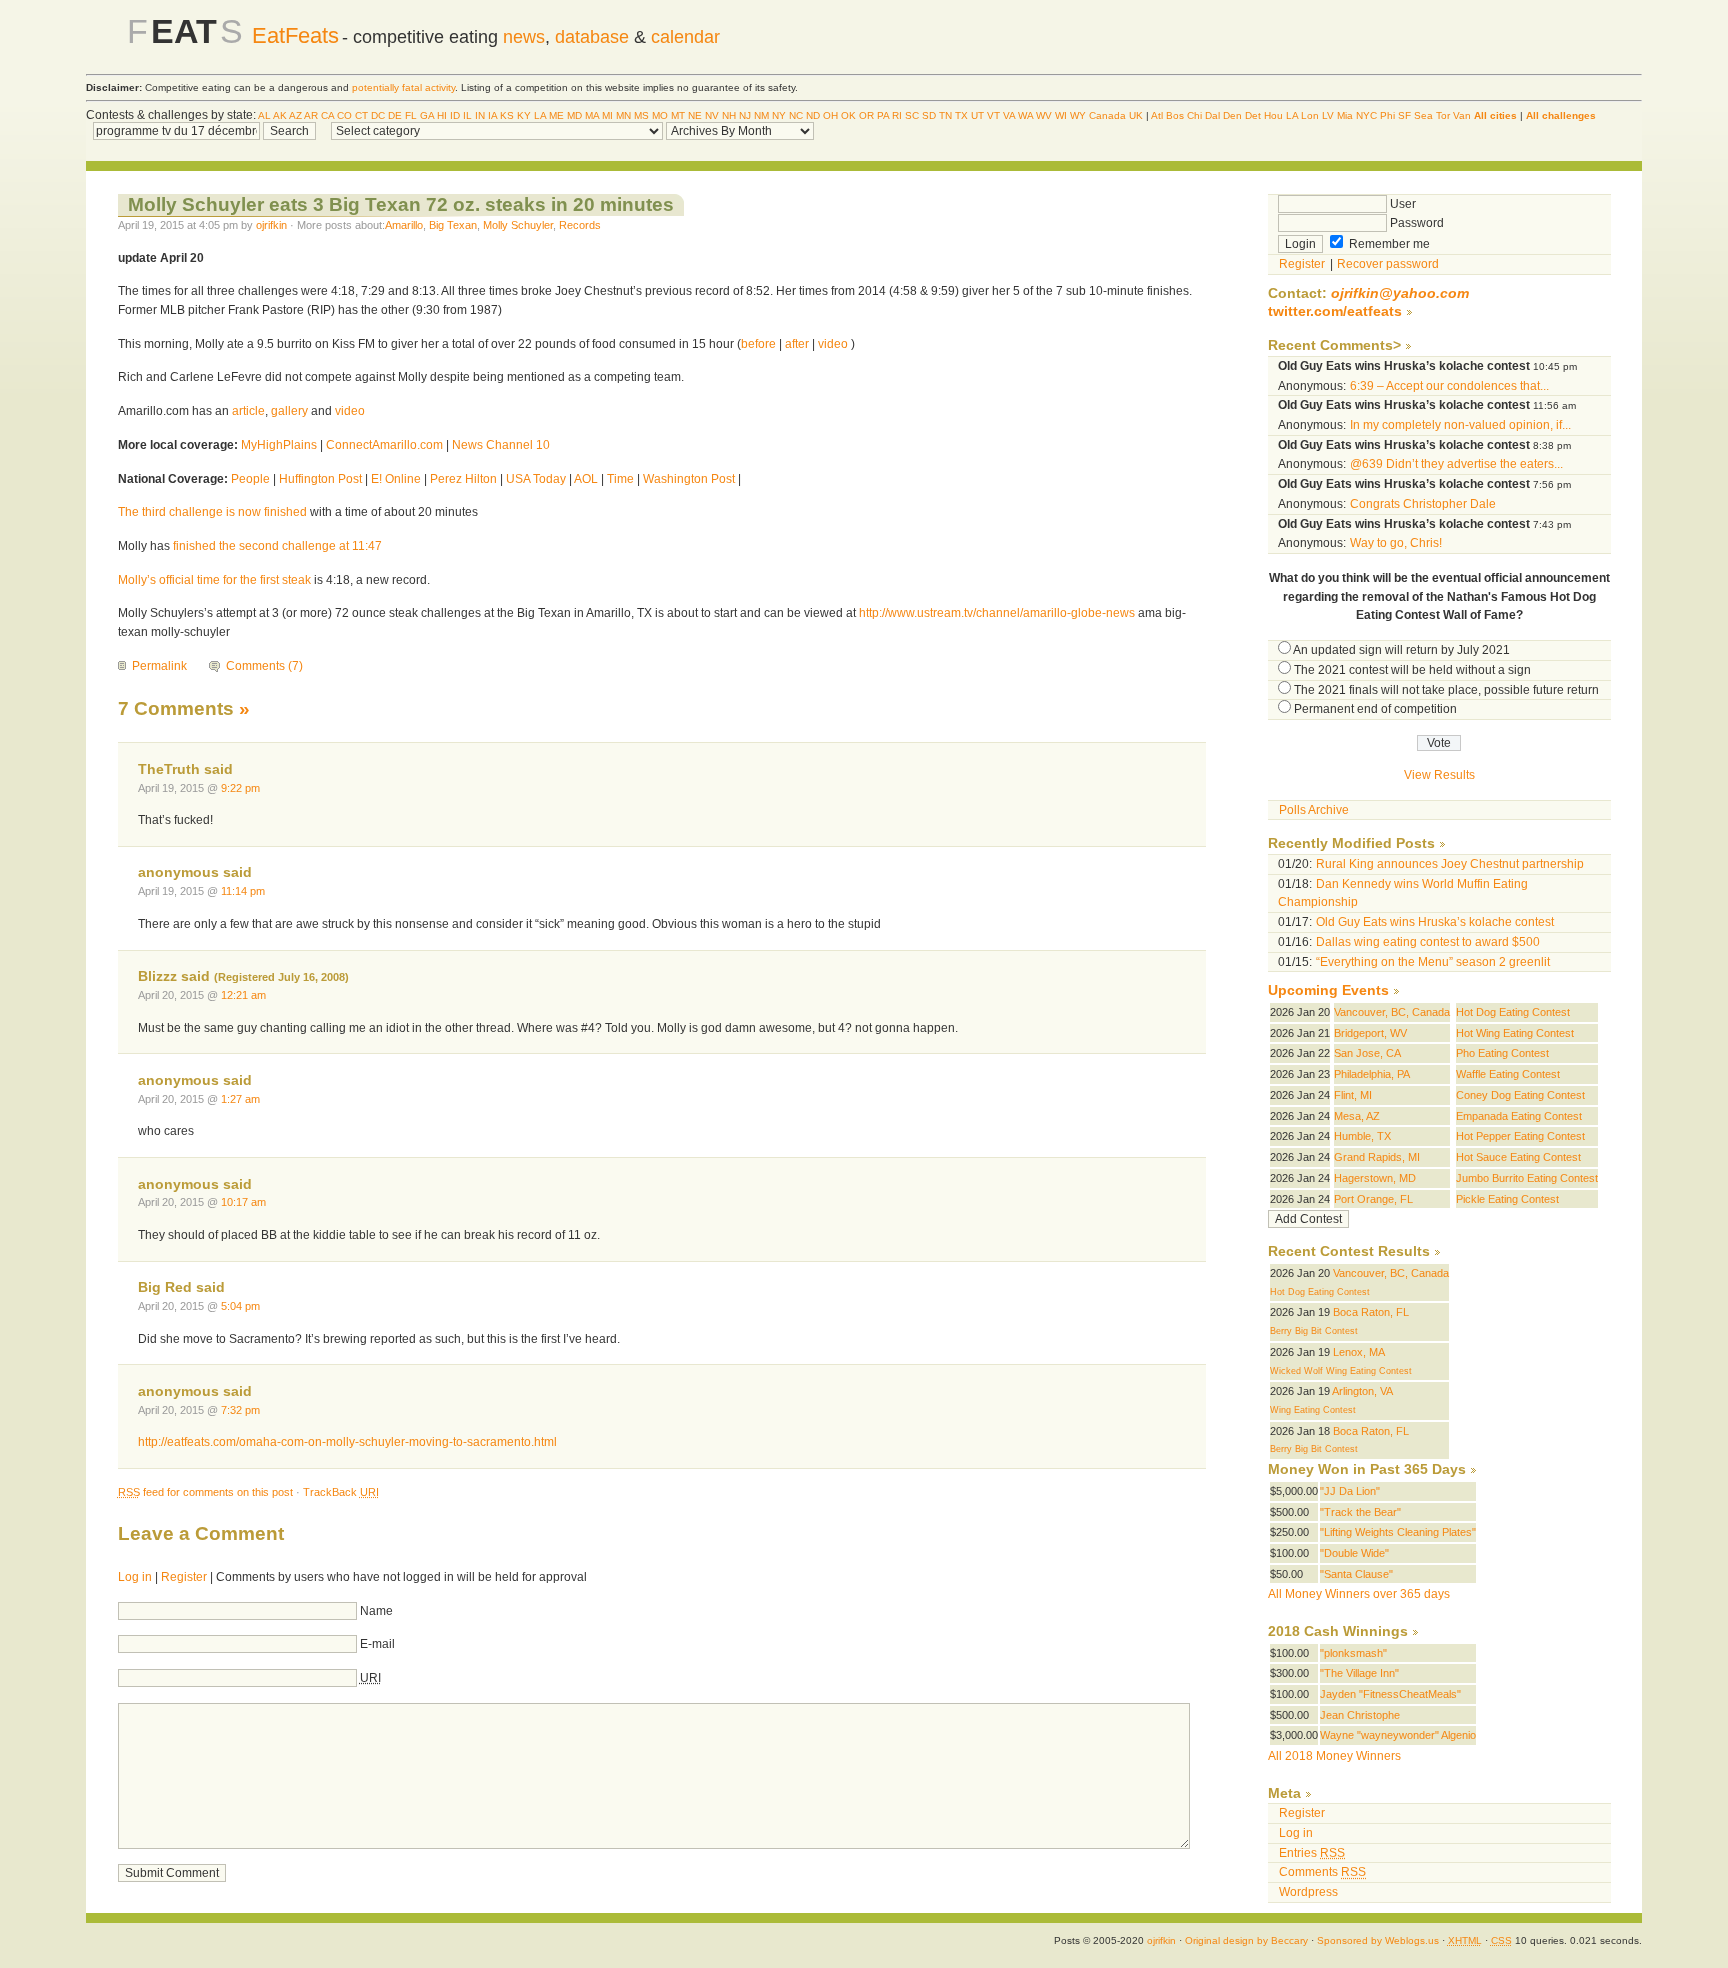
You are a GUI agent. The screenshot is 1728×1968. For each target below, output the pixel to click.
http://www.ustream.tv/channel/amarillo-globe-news (995, 613)
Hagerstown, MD (1375, 1178)
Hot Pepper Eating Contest (1520, 1136)
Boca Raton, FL (1371, 1312)
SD (929, 115)
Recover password (1388, 264)
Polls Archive (1314, 810)
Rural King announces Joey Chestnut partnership (1450, 864)
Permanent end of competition (1375, 709)
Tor (1443, 115)
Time (620, 479)
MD (574, 115)
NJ (745, 115)
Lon (1310, 115)
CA (327, 115)
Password (1415, 223)
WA (1025, 115)
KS (507, 115)
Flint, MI (1353, 1095)
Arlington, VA (1362, 1391)
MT (678, 115)
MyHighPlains (279, 445)
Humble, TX (1362, 1136)
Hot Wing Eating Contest (1515, 1033)
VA (1009, 115)
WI (1061, 115)
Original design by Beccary (1246, 1940)
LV (1328, 115)
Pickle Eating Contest (1507, 1199)
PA (883, 115)
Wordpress (1308, 1892)
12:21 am (243, 995)
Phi (1387, 115)
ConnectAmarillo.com (384, 445)
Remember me (1388, 244)
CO (344, 115)
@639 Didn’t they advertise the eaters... (1456, 464)
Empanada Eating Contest (1519, 1116)
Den (1232, 115)
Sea (1423, 115)
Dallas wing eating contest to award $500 (1428, 942)
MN (623, 115)
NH (729, 115)
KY (524, 115)
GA (427, 115)
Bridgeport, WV (1370, 1033)
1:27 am (240, 1099)
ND (813, 115)
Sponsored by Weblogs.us (1378, 1940)
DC (378, 115)
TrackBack (341, 1492)
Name (376, 1611)
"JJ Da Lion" (1350, 1491)
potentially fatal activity (403, 87)
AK (280, 115)
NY (779, 115)
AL (264, 115)
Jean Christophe (1360, 1715)
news (524, 37)
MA (592, 115)
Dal (1212, 115)
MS (641, 115)
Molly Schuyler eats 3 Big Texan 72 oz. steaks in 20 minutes (401, 204)
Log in (135, 1577)
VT (993, 115)
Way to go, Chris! (1396, 543)
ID (455, 115)
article (248, 411)
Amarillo (404, 225)
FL (411, 115)
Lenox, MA (1359, 1352)
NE (695, 115)
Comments (1322, 1872)
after (797, 344)
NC (796, 115)
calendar (685, 37)
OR (866, 115)
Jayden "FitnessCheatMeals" (1390, 1694)
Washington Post (689, 479)
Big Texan (453, 225)
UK (1136, 115)
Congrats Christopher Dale (1423, 504)
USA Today (536, 479)
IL (467, 115)
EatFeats (295, 35)
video (833, 344)
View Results (1439, 775)
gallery (289, 411)
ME (556, 115)
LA (540, 115)
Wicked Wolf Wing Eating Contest (1341, 1371)
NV (712, 115)
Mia (1345, 115)
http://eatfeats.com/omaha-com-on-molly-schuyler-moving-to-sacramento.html (347, 1442)
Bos (1175, 115)
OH (830, 115)
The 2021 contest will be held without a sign (1412, 670)
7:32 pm (240, 1410)
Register (184, 1577)
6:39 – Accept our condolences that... (1449, 386)
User (1401, 204)
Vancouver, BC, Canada (1392, 1012)
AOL (586, 479)
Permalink (159, 666)
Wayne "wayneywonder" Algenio (1398, 1735)
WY (1078, 115)
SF (1404, 115)
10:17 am (243, 1202)
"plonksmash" (1353, 1653)
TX (961, 115)
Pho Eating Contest (1502, 1053)
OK (848, 115)
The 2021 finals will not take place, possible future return (1446, 690)
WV (1044, 115)
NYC (1366, 115)
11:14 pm (243, 891)
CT (361, 115)
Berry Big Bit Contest (1314, 1331)
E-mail (377, 1644)
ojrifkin (271, 225)
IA (492, 115)
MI (607, 115)
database (592, 37)
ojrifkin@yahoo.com (1400, 293)
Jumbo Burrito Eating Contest (1527, 1178)
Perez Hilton (463, 479)
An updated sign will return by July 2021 (1401, 650)
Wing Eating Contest (1313, 1410)
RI (897, 115)
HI (442, 115)
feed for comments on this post (205, 1492)
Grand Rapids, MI (1377, 1157)
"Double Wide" (1354, 1553)
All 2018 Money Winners (1334, 1756)
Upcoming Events (1328, 990)
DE (395, 115)
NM (761, 115)
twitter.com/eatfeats (1335, 311)
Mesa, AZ (1357, 1116)
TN (945, 115)
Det (1253, 115)
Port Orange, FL (1373, 1199)
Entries (1312, 1853)
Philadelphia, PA (1372, 1074)
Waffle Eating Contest (1508, 1074)
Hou (1273, 115)
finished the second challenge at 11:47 (277, 546)
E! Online (396, 479)
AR (311, 115)
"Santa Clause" (1356, 1574)
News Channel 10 (501, 445)
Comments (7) (264, 666)
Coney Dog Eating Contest (1520, 1095)
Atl (1157, 115)
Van (1462, 115)
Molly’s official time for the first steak (216, 580)
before (758, 344)
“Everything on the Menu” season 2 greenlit (1433, 962)
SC (912, 115)
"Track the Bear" (1360, 1512)
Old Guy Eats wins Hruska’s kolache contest (1435, 922)
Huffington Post (320, 479)
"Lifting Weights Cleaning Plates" (1398, 1532)
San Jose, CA (1367, 1053)
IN (480, 115)
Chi (1194, 115)
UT (977, 115)
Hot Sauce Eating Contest (1518, 1157)
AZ (295, 115)
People (250, 479)
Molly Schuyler (518, 225)
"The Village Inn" (1359, 1673)
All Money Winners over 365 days (1359, 1594)
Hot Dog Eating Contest (1513, 1012)
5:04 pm (240, 1306)
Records (580, 225)
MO (660, 115)
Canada (1107, 115)
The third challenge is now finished (212, 512)
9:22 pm (240, 788)
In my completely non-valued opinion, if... (1460, 425)
